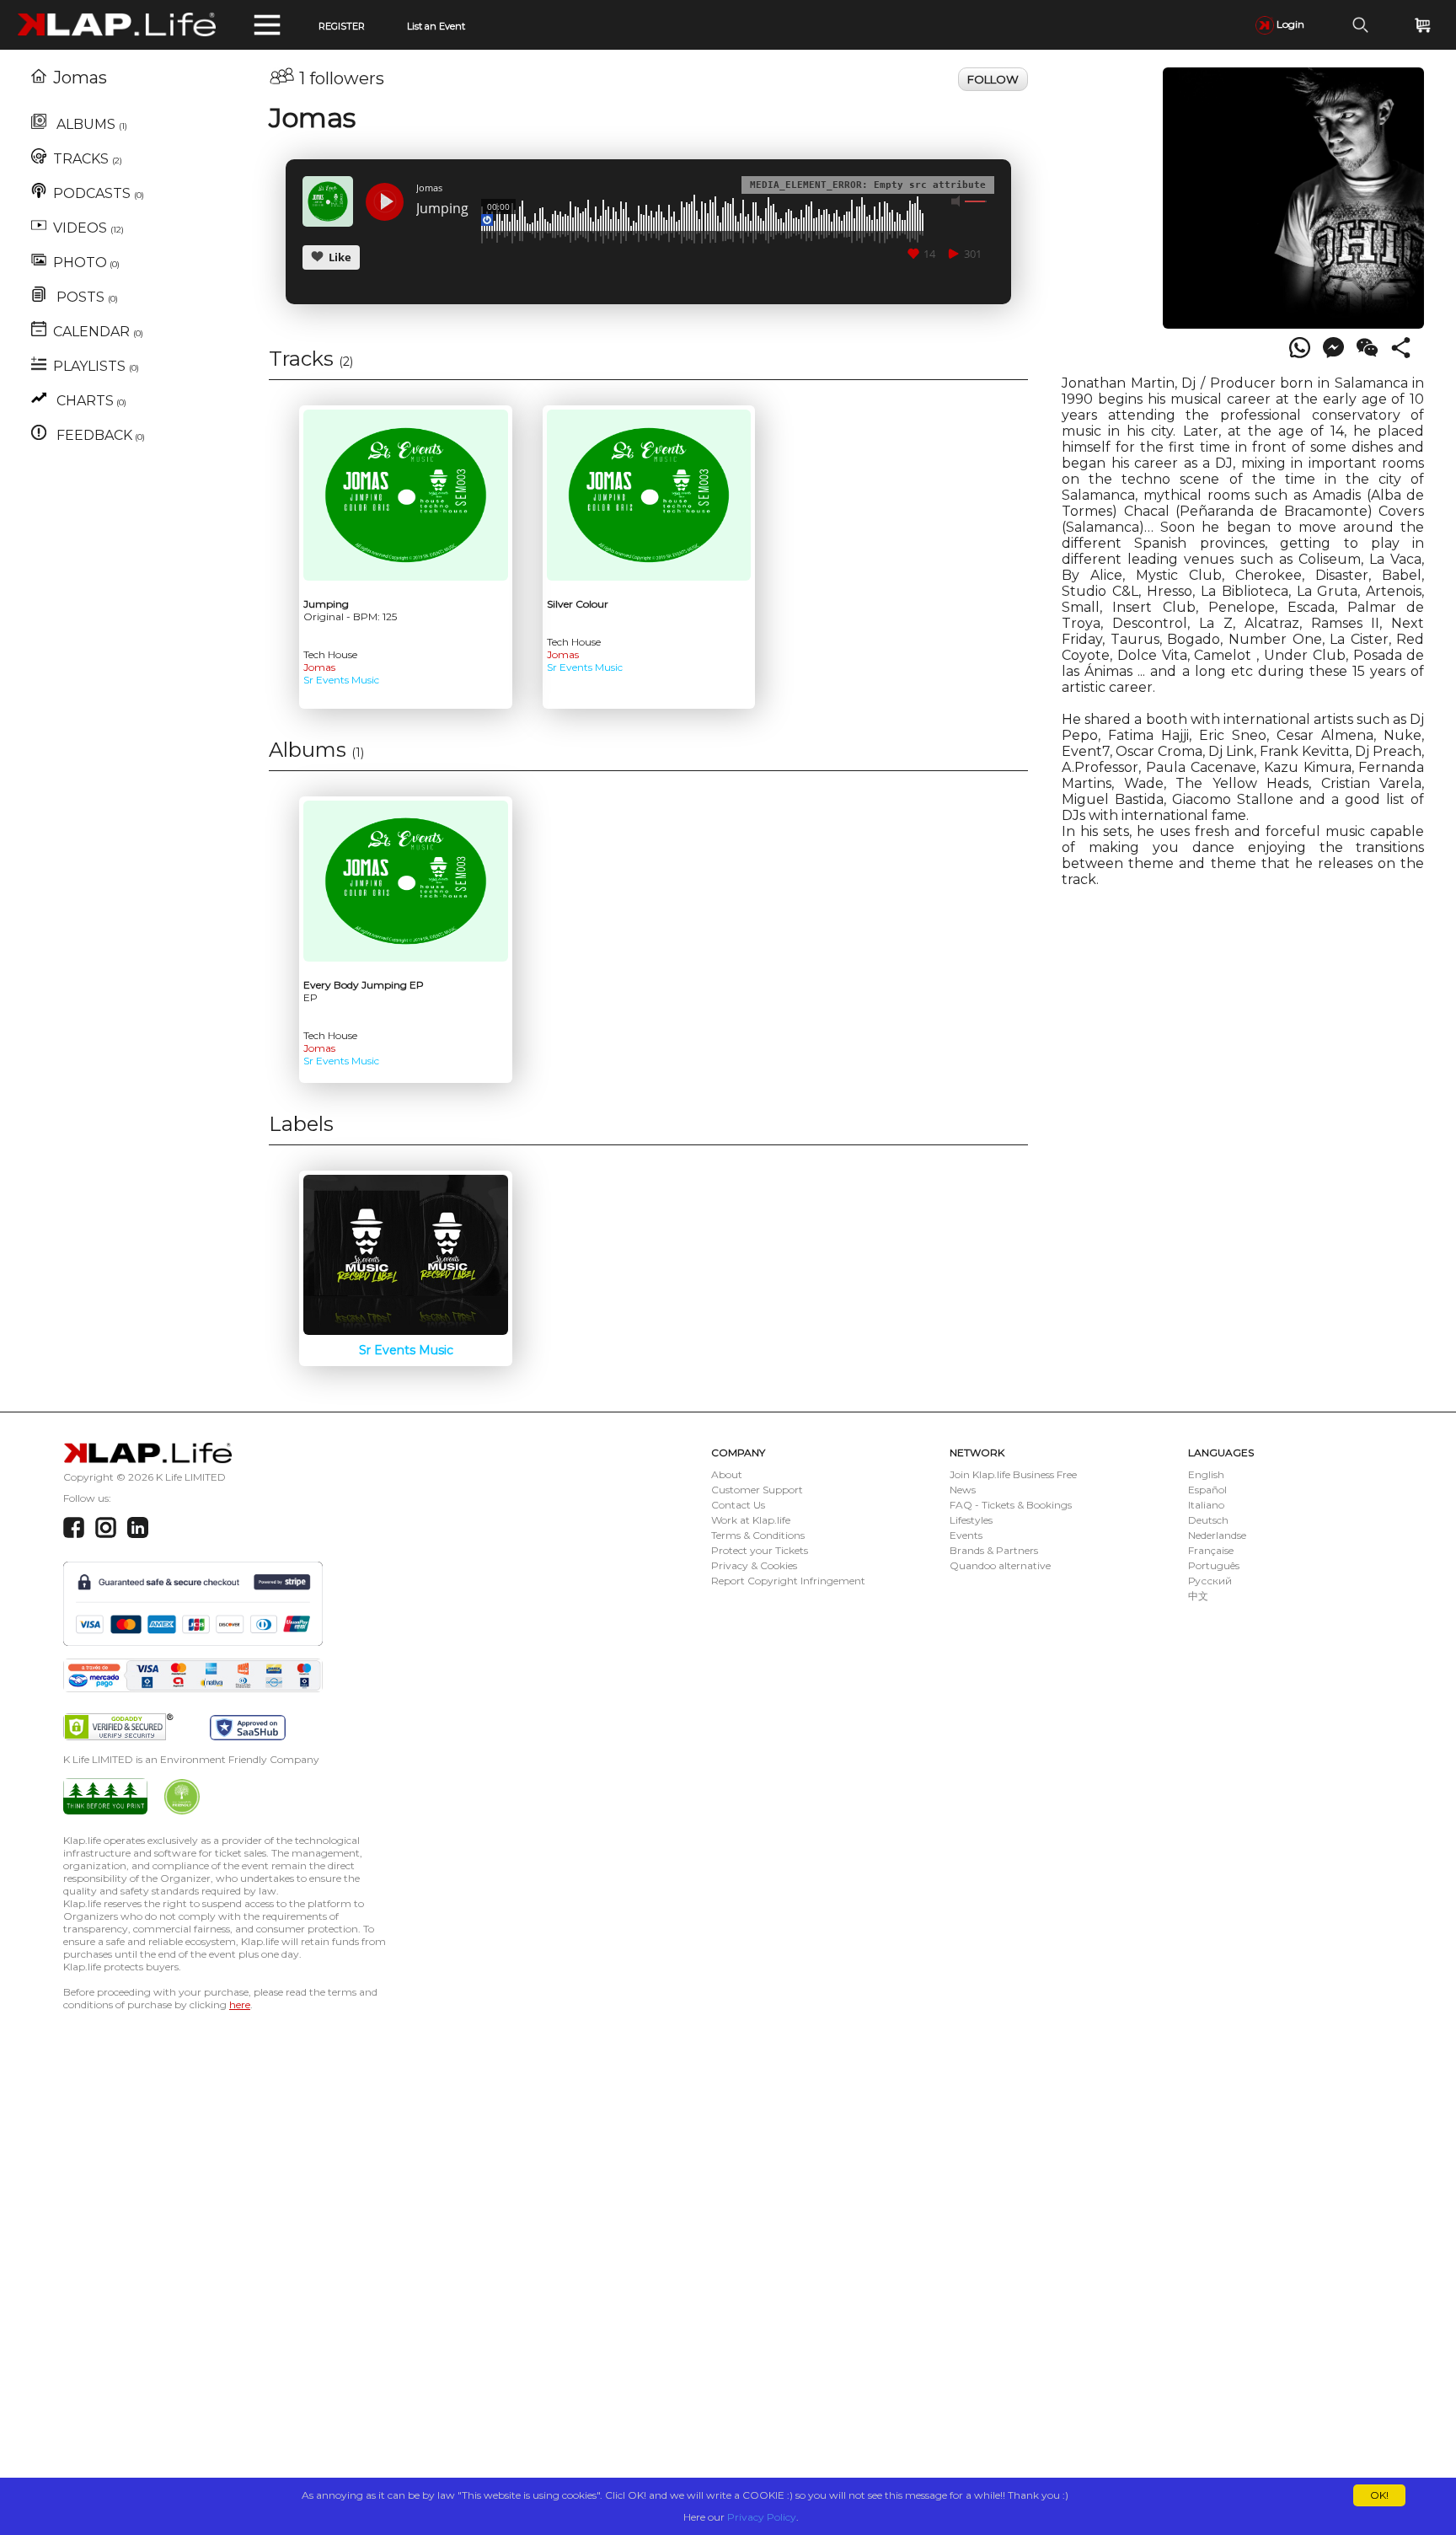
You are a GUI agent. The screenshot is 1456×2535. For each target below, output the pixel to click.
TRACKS (88, 159)
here (240, 2004)
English (1206, 1474)
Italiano (1206, 1505)
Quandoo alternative (1000, 1565)
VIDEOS (88, 228)
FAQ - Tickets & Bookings (1011, 1505)
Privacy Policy (762, 2517)
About (727, 1474)
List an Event (436, 26)
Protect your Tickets (760, 1550)
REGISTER (342, 26)
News (963, 1490)
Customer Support (757, 1490)
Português (1214, 1565)
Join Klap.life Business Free (1013, 1474)
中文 (1198, 1596)
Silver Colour (578, 604)
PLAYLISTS (96, 366)
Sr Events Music (341, 680)
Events (966, 1535)
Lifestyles (971, 1520)
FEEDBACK (99, 435)
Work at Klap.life (751, 1520)
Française (1211, 1550)
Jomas (80, 78)
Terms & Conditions (758, 1535)
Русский (1210, 1581)
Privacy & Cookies (754, 1565)
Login (1289, 24)
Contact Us (738, 1505)
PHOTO (86, 263)
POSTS (86, 297)
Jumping (442, 209)
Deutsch (1208, 1520)
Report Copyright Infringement (788, 1581)
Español (1207, 1490)
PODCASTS (99, 193)
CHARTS (90, 401)
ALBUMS (90, 124)
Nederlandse (1217, 1535)
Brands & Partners (994, 1550)
